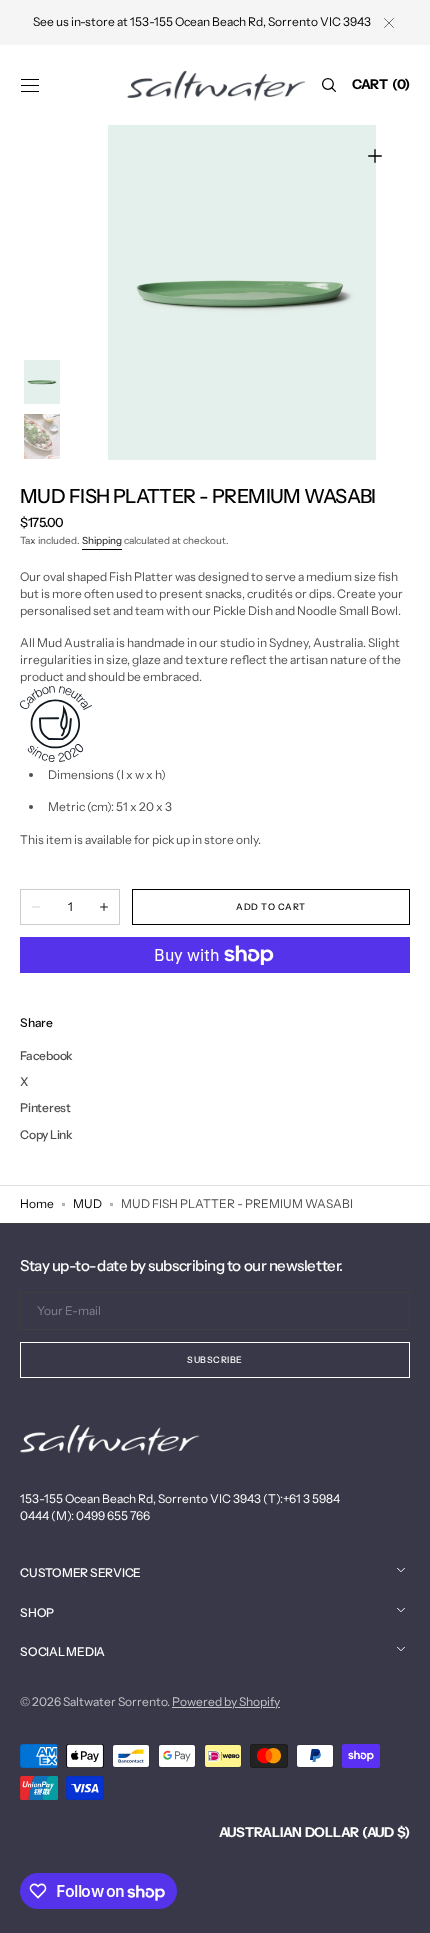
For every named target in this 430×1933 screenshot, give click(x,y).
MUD (87, 1203)
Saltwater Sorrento (115, 1701)
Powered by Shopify (226, 1701)
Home (37, 1203)
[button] (30, 85)
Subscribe (215, 1359)
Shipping (102, 540)
